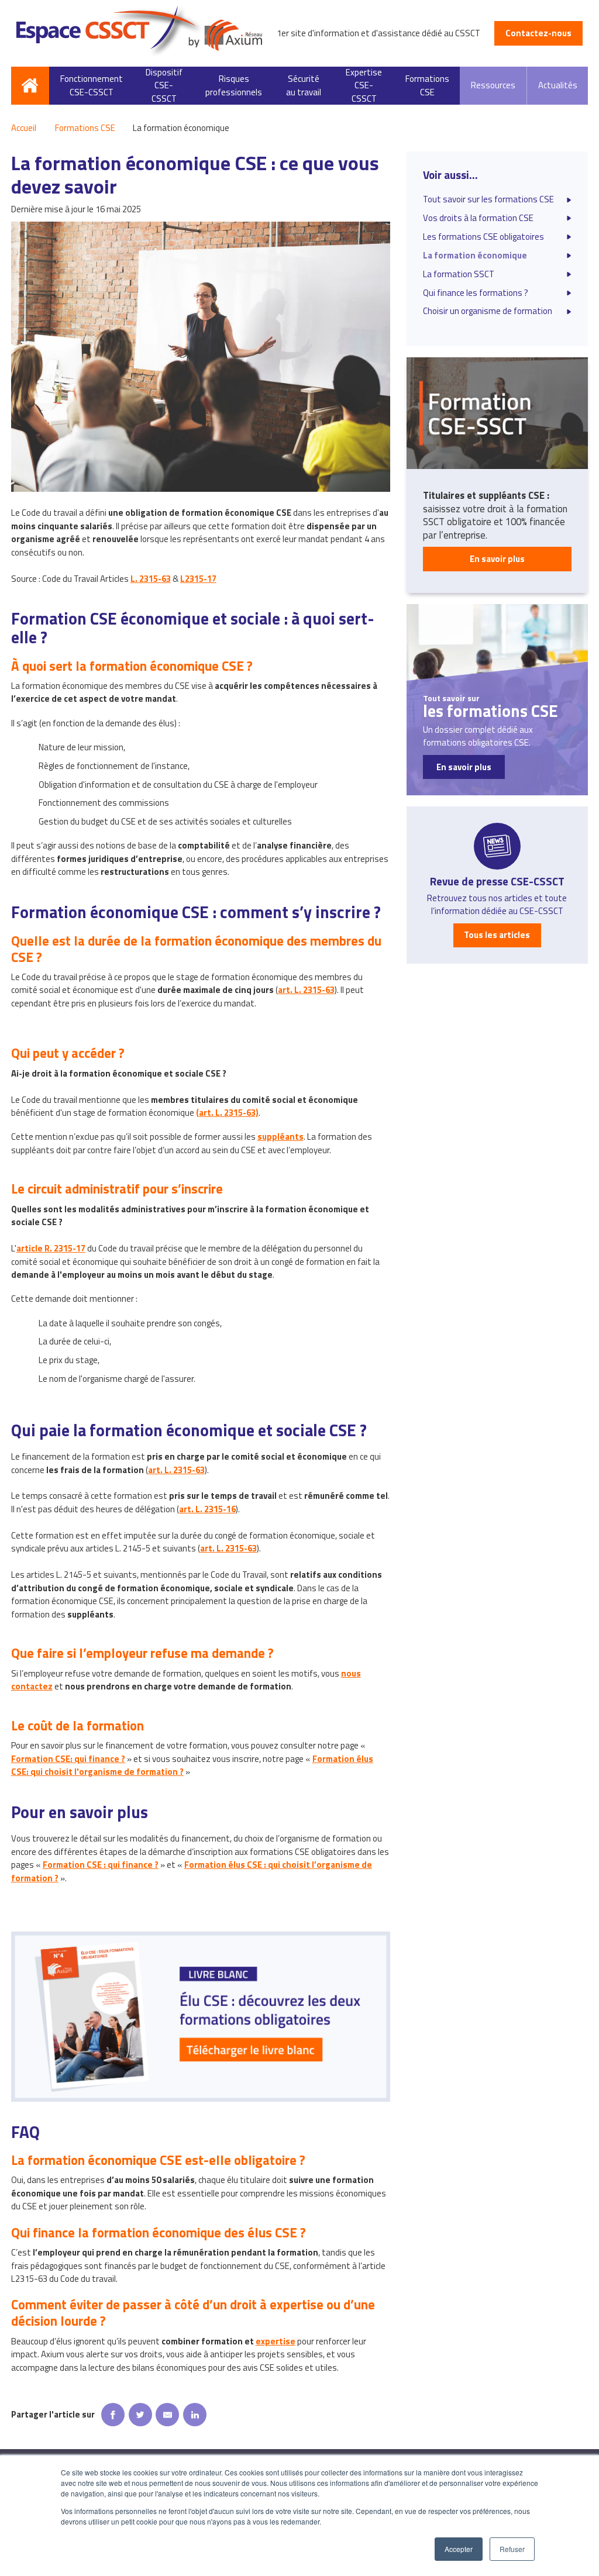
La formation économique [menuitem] (475, 256)
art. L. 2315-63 (306, 990)
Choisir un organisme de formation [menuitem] (488, 311)
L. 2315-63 (151, 579)
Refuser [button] (512, 2549)
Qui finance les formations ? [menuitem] (476, 293)
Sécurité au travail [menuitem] (304, 85)
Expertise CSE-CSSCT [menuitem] (364, 86)
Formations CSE (85, 128)
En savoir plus (497, 559)
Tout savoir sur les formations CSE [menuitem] (488, 199)
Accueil (24, 128)
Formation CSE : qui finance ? (101, 1865)
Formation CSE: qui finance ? (68, 1759)
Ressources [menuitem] (493, 85)
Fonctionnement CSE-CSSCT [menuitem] (92, 85)
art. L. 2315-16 (207, 1509)
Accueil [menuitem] (30, 86)
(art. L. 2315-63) (227, 1113)
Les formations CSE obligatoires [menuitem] (483, 237)
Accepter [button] (459, 2549)
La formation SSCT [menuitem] (459, 274)
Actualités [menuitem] (558, 85)
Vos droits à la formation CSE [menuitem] (478, 218)
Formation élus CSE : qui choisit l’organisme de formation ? (192, 1871)
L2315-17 (198, 579)
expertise (276, 2341)
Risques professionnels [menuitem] (234, 85)
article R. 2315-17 (51, 1248)
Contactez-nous (538, 33)
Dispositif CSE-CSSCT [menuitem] (164, 86)
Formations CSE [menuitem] (427, 85)
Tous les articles (497, 935)
